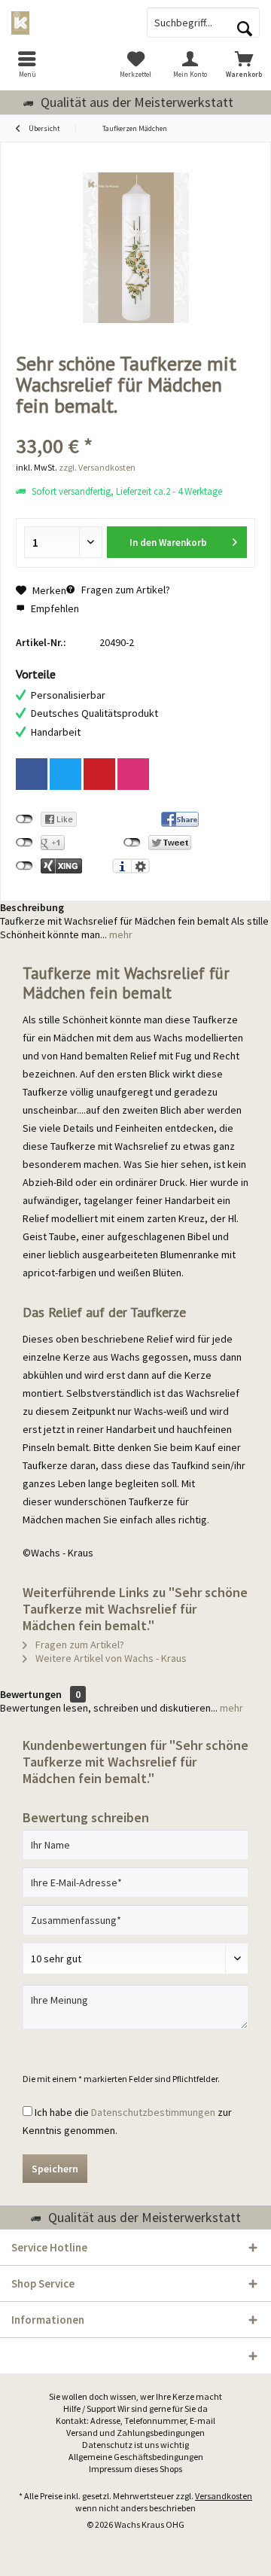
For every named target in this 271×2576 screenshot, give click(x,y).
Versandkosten (224, 2496)
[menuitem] (27, 64)
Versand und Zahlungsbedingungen (135, 2433)
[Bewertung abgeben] (135, 426)
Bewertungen (31, 1694)
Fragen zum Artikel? (125, 590)
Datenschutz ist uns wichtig (135, 2445)
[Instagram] (133, 774)
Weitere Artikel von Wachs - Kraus (110, 1658)
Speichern (55, 2169)
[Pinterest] (99, 774)
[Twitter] (65, 774)
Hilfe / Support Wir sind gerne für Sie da (135, 2408)
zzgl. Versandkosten (97, 467)
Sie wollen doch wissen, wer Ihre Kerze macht (135, 2396)
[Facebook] (32, 774)
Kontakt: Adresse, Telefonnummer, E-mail (135, 2421)
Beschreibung (32, 907)
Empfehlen (54, 608)
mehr (120, 934)
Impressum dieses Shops (135, 2469)
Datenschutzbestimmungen (153, 2112)
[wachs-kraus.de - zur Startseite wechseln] (68, 23)
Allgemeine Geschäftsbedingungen (136, 2457)
